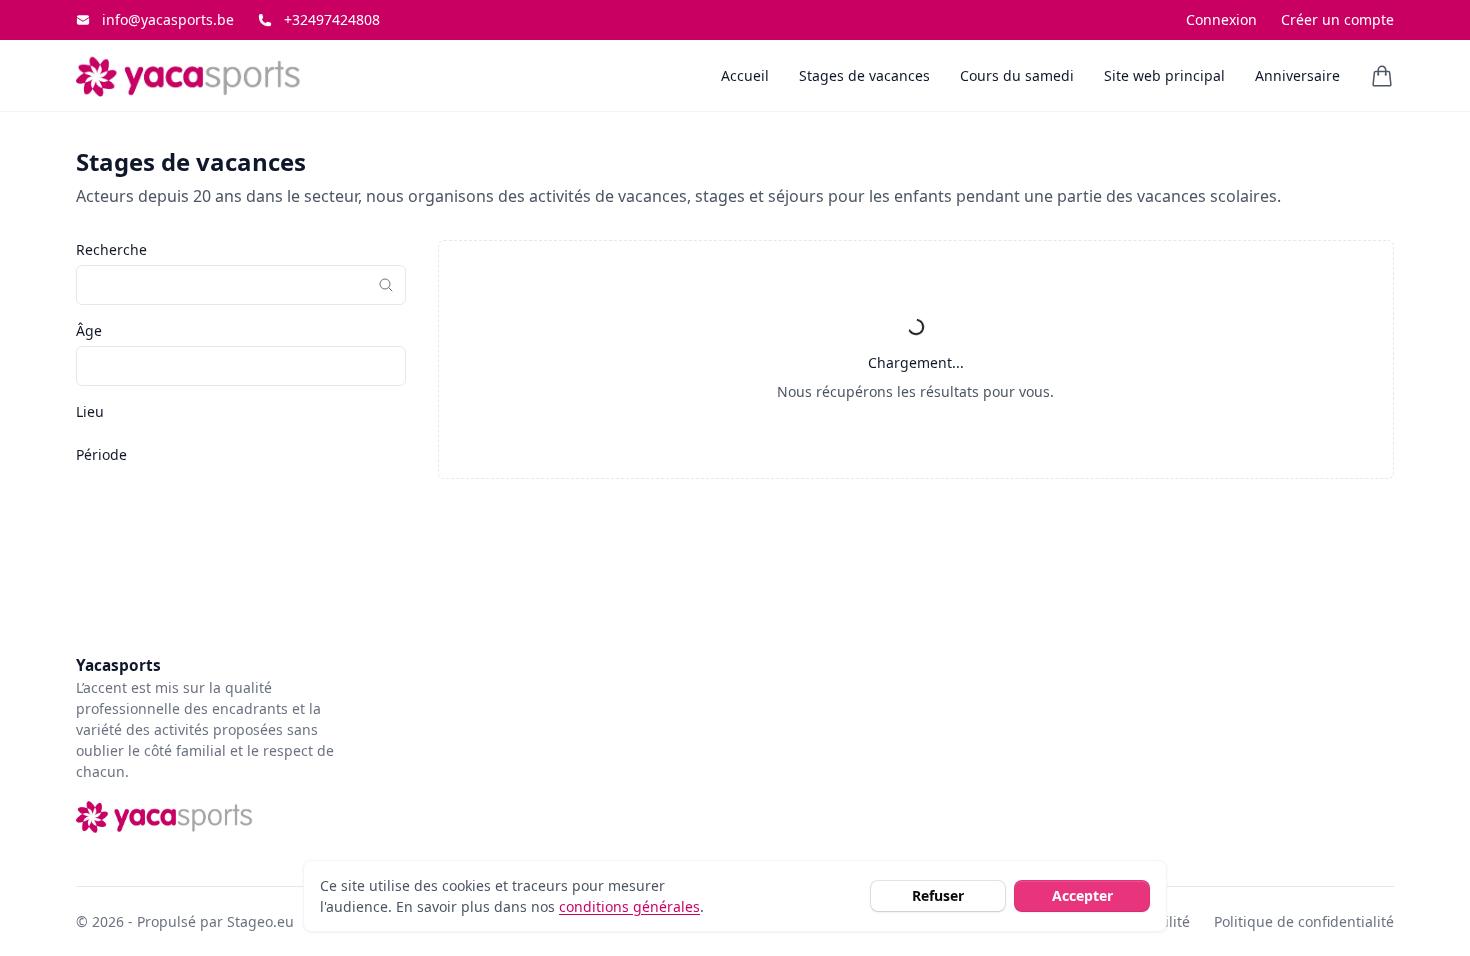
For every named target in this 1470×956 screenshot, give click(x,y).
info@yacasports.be (168, 20)
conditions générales (629, 906)
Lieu (90, 411)
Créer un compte (1337, 20)
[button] (1382, 76)
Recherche (111, 249)
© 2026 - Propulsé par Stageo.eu (185, 921)
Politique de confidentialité (1304, 921)
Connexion (1221, 20)
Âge (89, 330)
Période (101, 454)
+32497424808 (332, 20)
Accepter (1082, 895)
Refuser (938, 895)
